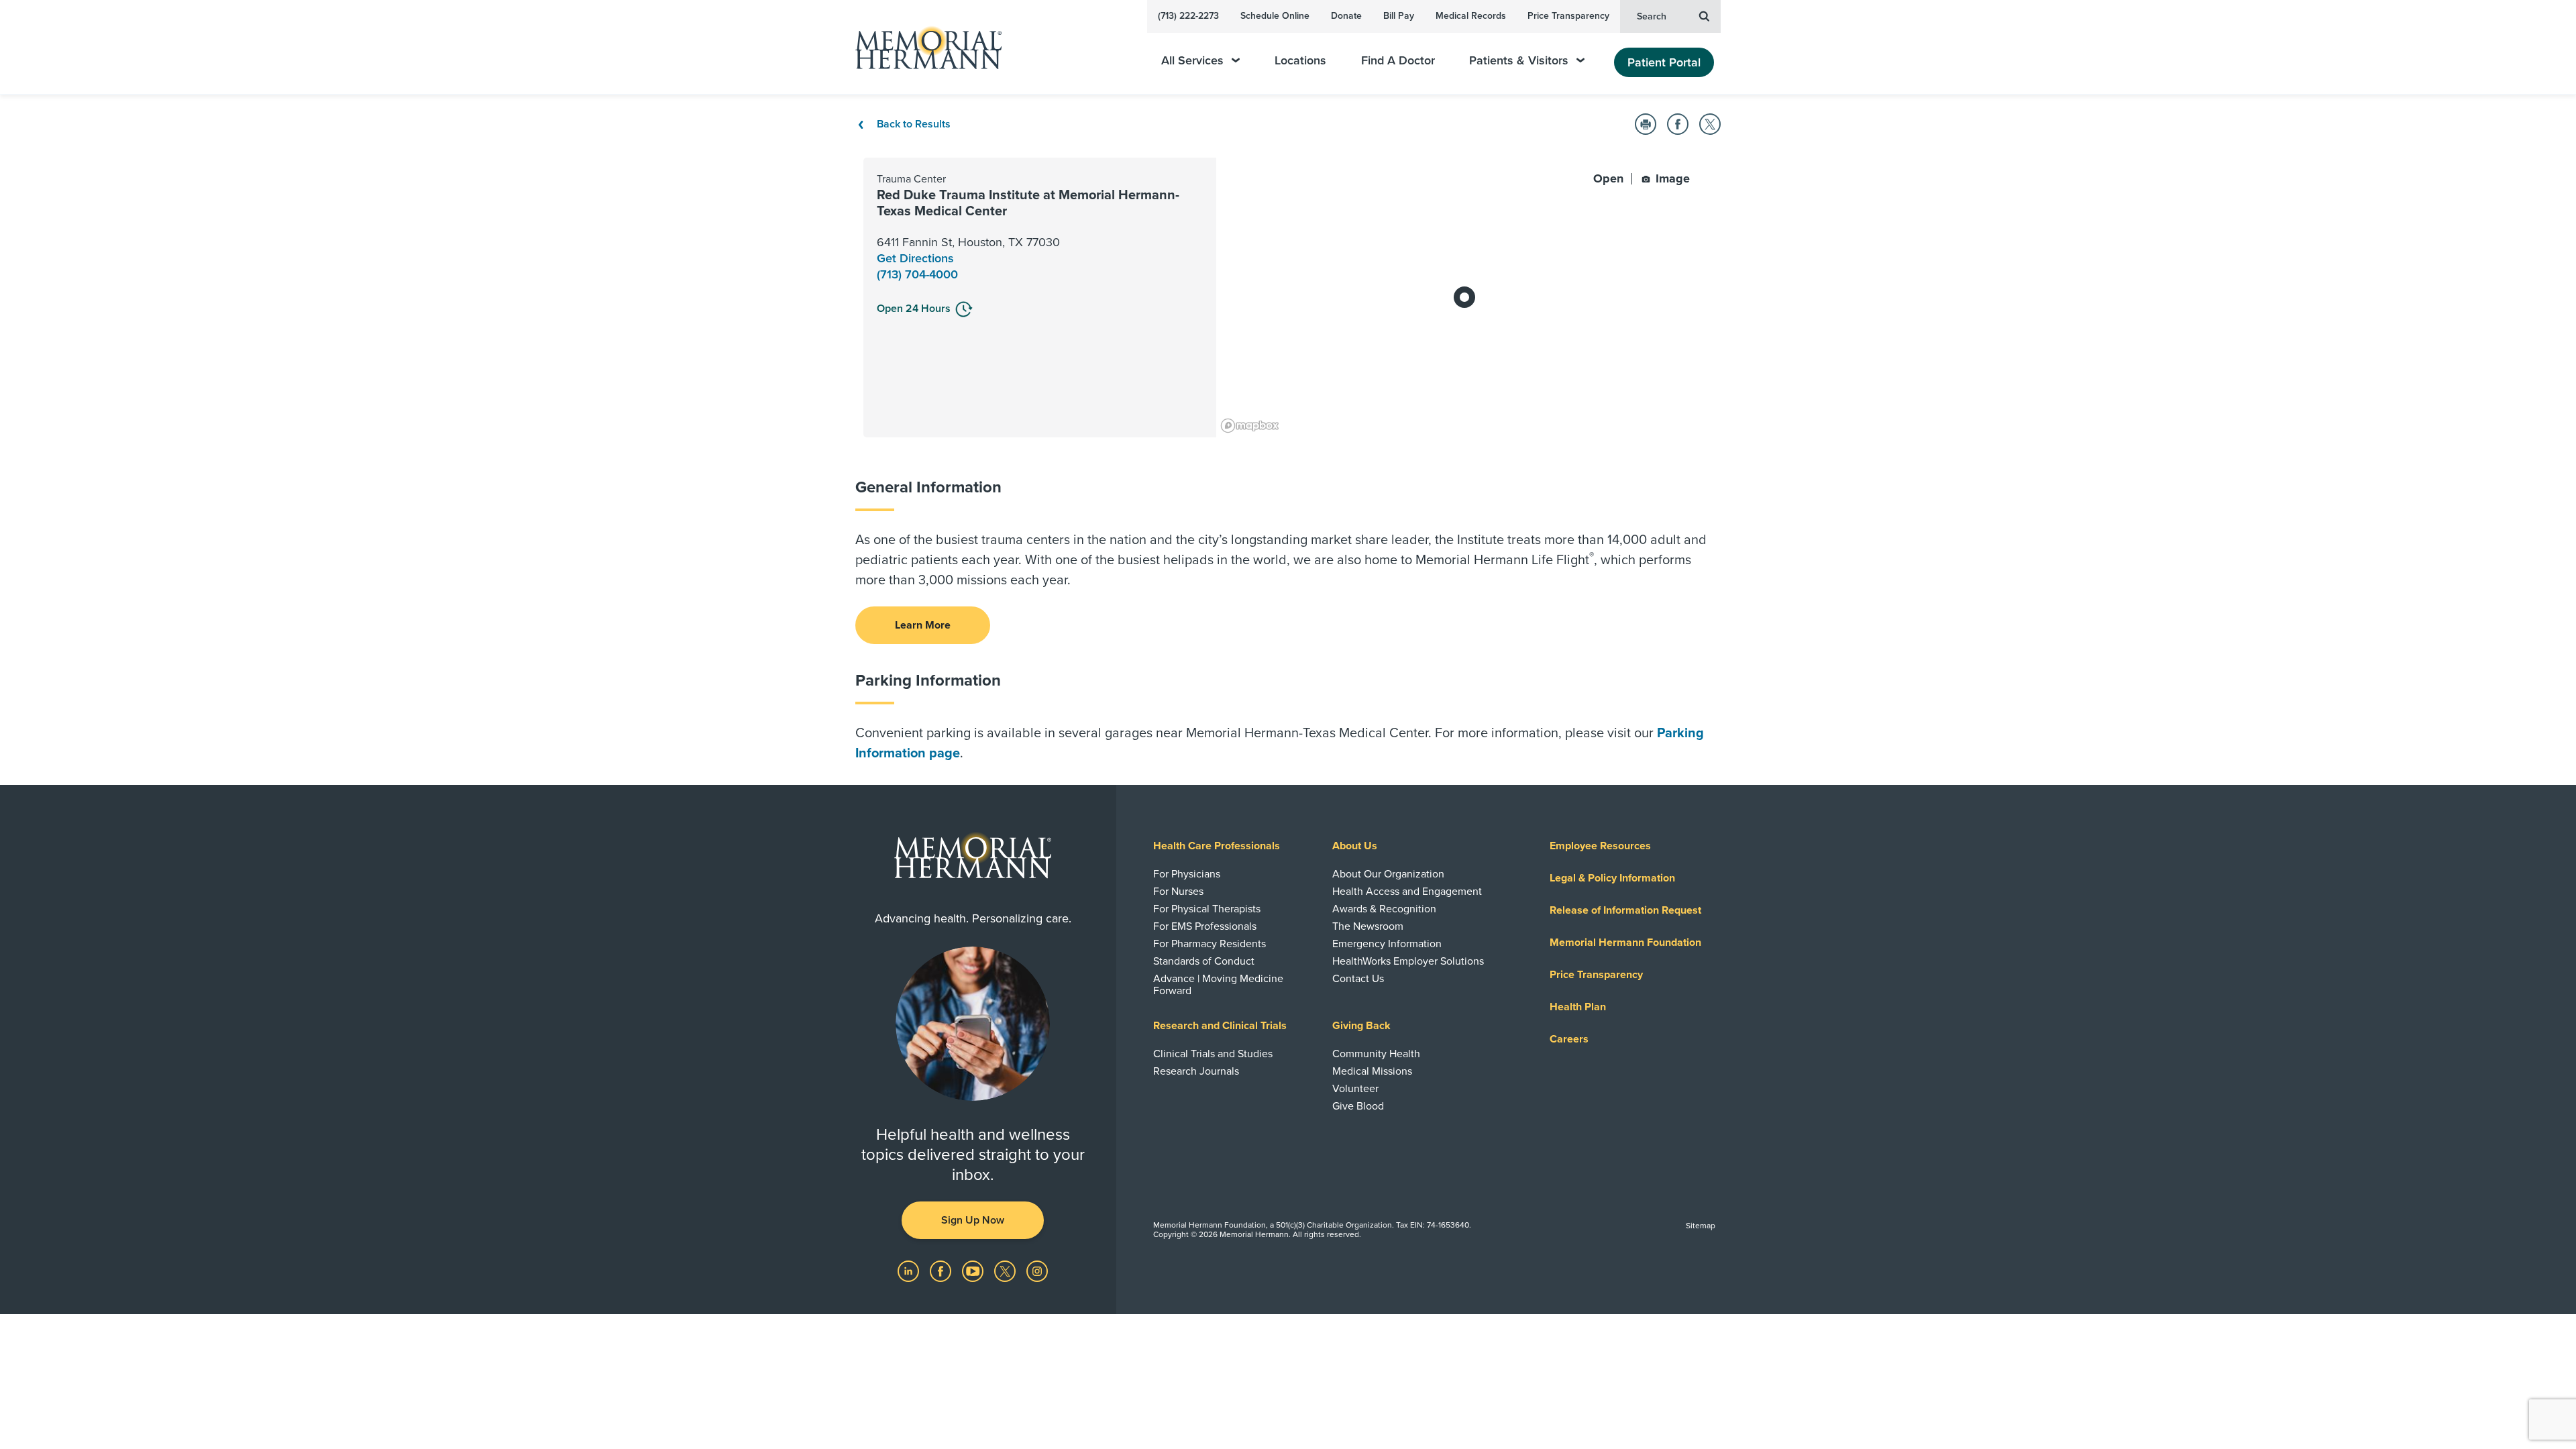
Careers (1569, 1039)
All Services (1192, 61)
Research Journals (1196, 1071)
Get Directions (915, 258)
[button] (1646, 124)
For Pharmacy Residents (1210, 944)
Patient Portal (1664, 62)
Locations (1300, 61)
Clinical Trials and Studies (1213, 1054)
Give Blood (1358, 1106)
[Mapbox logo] (1250, 426)
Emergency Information (1387, 944)
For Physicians (1187, 874)
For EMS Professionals (1205, 926)
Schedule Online (1275, 16)
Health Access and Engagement (1407, 892)
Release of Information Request (1625, 910)
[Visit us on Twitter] (1006, 1270)
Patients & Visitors (1519, 61)
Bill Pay (1399, 16)
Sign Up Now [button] (973, 1220)
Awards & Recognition (1384, 909)
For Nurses (1178, 892)
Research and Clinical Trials (1220, 1026)
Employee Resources (1600, 846)
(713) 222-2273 (1188, 16)
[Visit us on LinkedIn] (910, 1270)
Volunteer (1355, 1089)
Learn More (923, 625)
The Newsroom (1368, 926)
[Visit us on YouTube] (974, 1270)
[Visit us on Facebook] (942, 1270)
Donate (1346, 16)
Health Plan (1578, 1007)
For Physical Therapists (1207, 909)
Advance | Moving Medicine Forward (1218, 985)
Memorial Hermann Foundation (1625, 943)
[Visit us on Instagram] (1037, 1270)
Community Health (1376, 1054)
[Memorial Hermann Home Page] (922, 47)
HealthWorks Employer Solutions (1408, 961)
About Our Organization (1388, 874)
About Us (1355, 846)
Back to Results (912, 124)
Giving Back (1361, 1026)
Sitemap (1701, 1226)
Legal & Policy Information (1612, 878)
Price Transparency (1568, 16)
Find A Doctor (1398, 61)
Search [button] (1652, 16)
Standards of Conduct (1204, 961)
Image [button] (1671, 178)
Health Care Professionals (1217, 846)
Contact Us (1358, 979)
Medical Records (1471, 16)
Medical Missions (1372, 1071)
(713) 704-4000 (917, 274)
